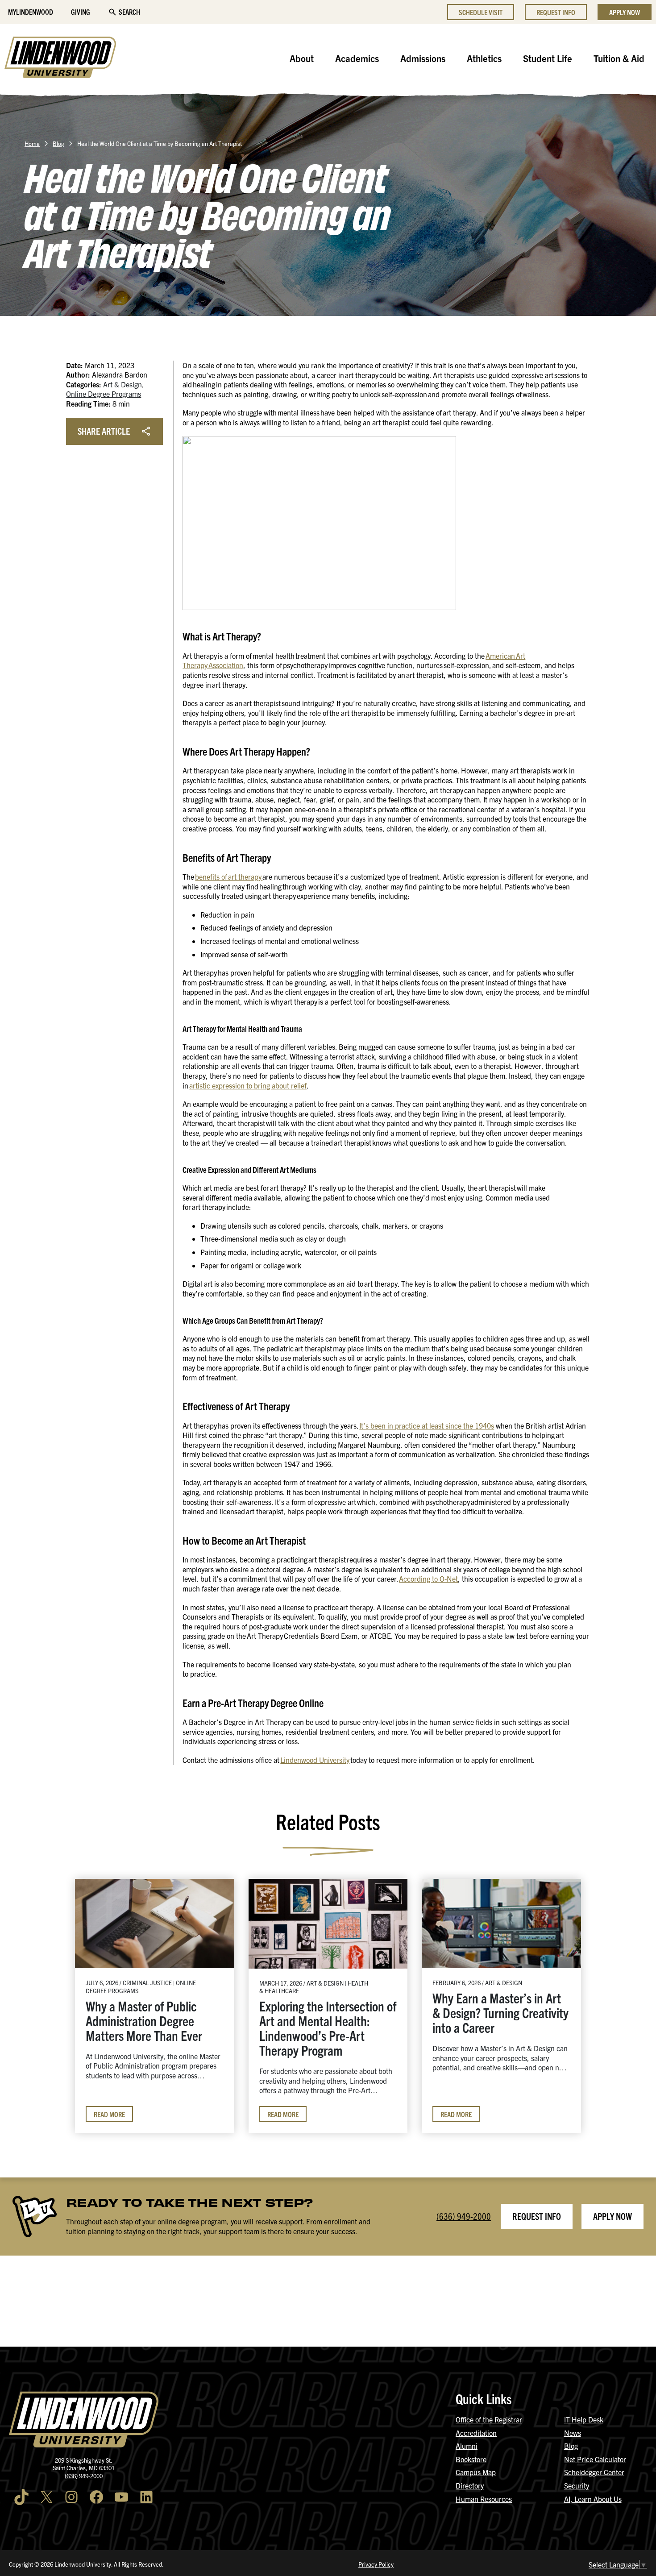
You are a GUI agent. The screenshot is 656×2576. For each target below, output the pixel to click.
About (302, 58)
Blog (58, 143)
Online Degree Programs (104, 394)
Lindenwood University (315, 1760)
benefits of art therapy (229, 877)
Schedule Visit (481, 12)
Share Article (104, 431)
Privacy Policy (376, 2564)
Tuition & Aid (619, 58)
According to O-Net (428, 1579)
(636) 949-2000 (464, 2216)
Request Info (556, 12)
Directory (470, 2485)
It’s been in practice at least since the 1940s (427, 1425)
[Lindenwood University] (60, 58)
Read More (109, 2114)
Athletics (484, 58)
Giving (81, 12)
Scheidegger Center (594, 2472)
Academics (357, 58)
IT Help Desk (584, 2419)
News (573, 2433)
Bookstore (471, 2459)
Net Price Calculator (595, 2459)
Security (577, 2485)
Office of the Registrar (489, 2419)
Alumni (467, 2446)
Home (32, 143)
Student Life (548, 58)
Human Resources (484, 2499)
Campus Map (476, 2472)
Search (129, 12)
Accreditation (476, 2433)
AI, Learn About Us (593, 2499)
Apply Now (625, 12)
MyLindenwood (31, 12)
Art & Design (122, 384)
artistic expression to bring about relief (248, 1085)
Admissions (423, 58)
